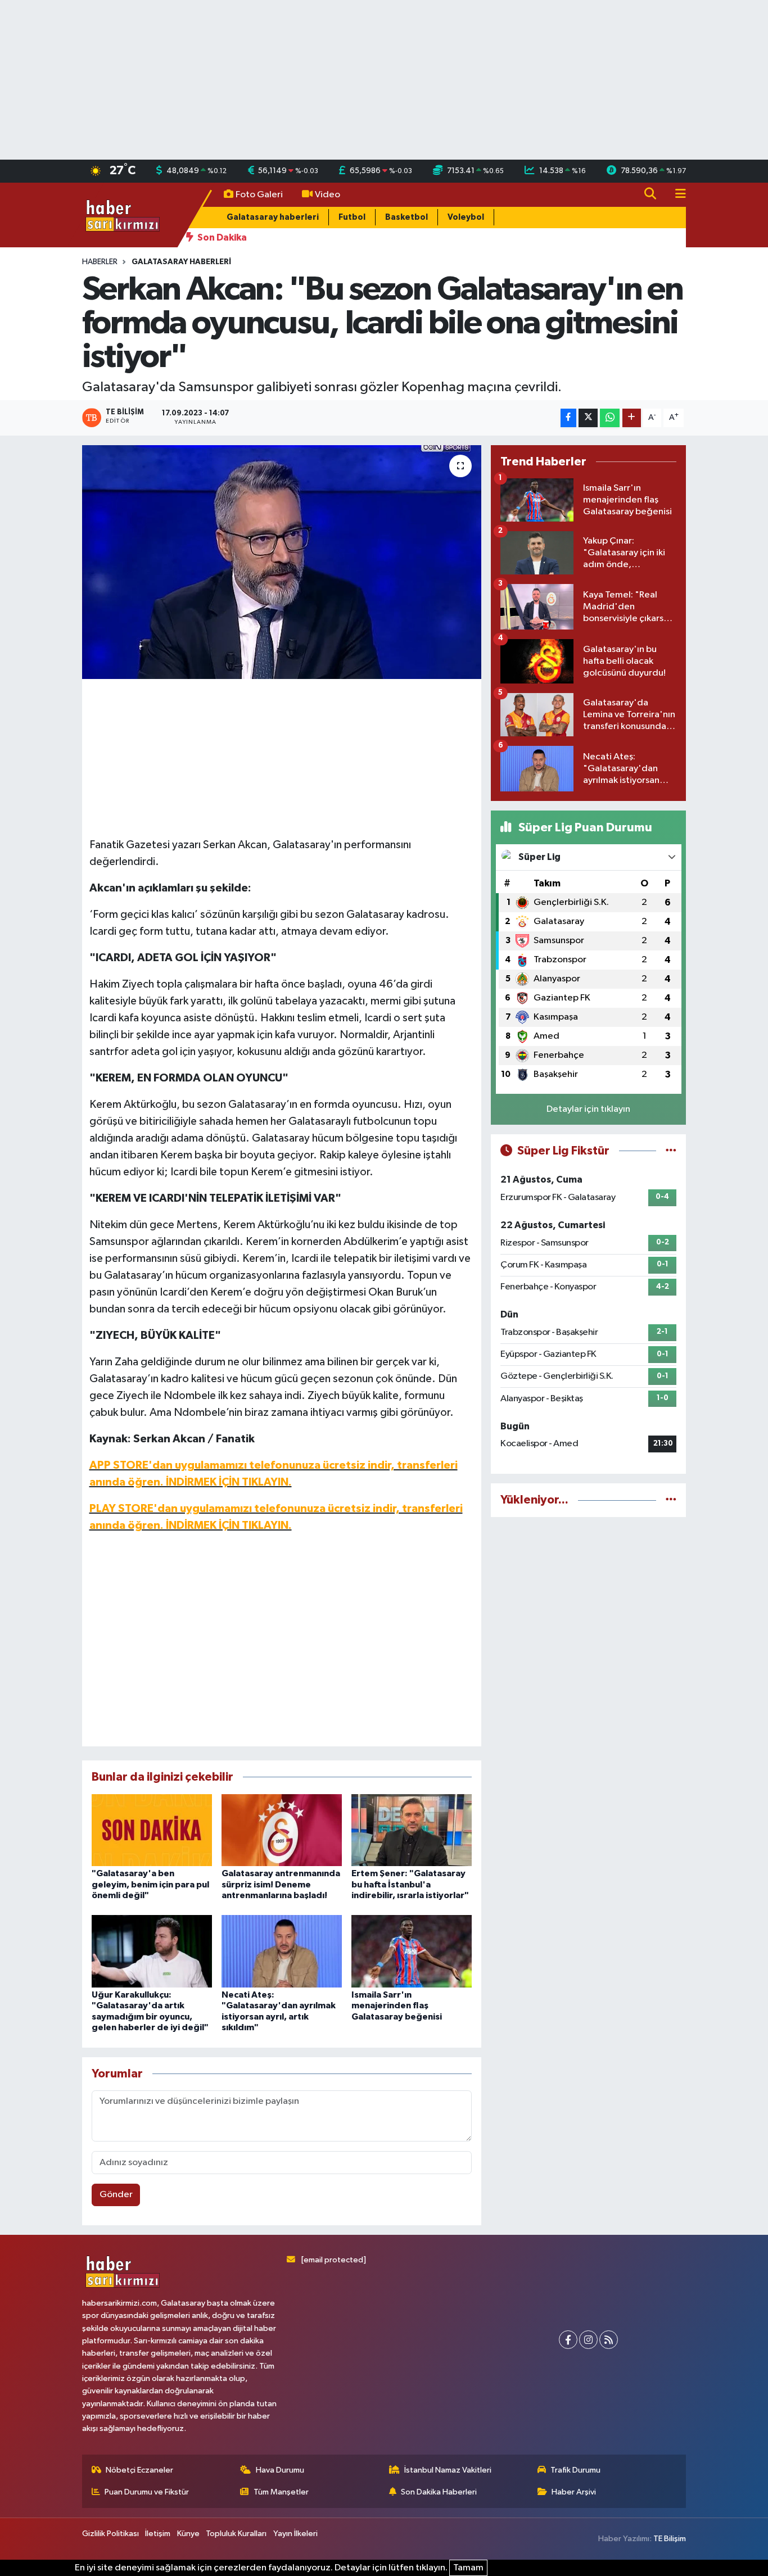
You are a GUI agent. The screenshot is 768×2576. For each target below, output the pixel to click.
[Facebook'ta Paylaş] (568, 418)
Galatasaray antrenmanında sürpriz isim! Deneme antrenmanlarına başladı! (281, 1884)
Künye (188, 2534)
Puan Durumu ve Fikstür (147, 2492)
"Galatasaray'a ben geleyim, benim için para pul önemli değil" (150, 1884)
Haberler (100, 262)
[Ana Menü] (676, 195)
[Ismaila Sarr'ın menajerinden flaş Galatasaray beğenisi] (412, 1951)
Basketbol (406, 217)
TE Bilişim (670, 2539)
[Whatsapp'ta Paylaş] (610, 418)
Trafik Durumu (575, 2470)
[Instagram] (588, 2340)
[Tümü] (671, 1500)
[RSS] (609, 2340)
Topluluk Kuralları (236, 2534)
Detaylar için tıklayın (588, 1109)
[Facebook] (568, 2340)
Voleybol (466, 217)
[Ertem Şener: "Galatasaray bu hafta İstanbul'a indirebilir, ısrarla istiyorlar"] (412, 1830)
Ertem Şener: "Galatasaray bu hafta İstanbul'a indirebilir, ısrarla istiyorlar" (410, 1884)
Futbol (352, 217)
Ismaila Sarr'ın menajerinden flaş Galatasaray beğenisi (397, 2005)
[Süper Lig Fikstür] (671, 1151)
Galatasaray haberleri (273, 217)
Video (327, 195)
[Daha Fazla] (632, 418)
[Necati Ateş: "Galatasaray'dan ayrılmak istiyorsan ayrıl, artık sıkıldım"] (282, 1951)
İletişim (158, 2534)
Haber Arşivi (574, 2492)
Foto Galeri (259, 195)
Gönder (116, 2195)
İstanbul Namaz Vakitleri (448, 2470)
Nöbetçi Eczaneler (139, 2470)
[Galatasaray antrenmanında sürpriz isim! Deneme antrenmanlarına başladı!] (282, 1830)
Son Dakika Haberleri (439, 2492)
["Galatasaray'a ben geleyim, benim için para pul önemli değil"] (152, 1830)
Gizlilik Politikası (110, 2534)
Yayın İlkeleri (295, 2534)
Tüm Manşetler (281, 2492)
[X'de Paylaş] (588, 418)
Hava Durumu (280, 2470)
